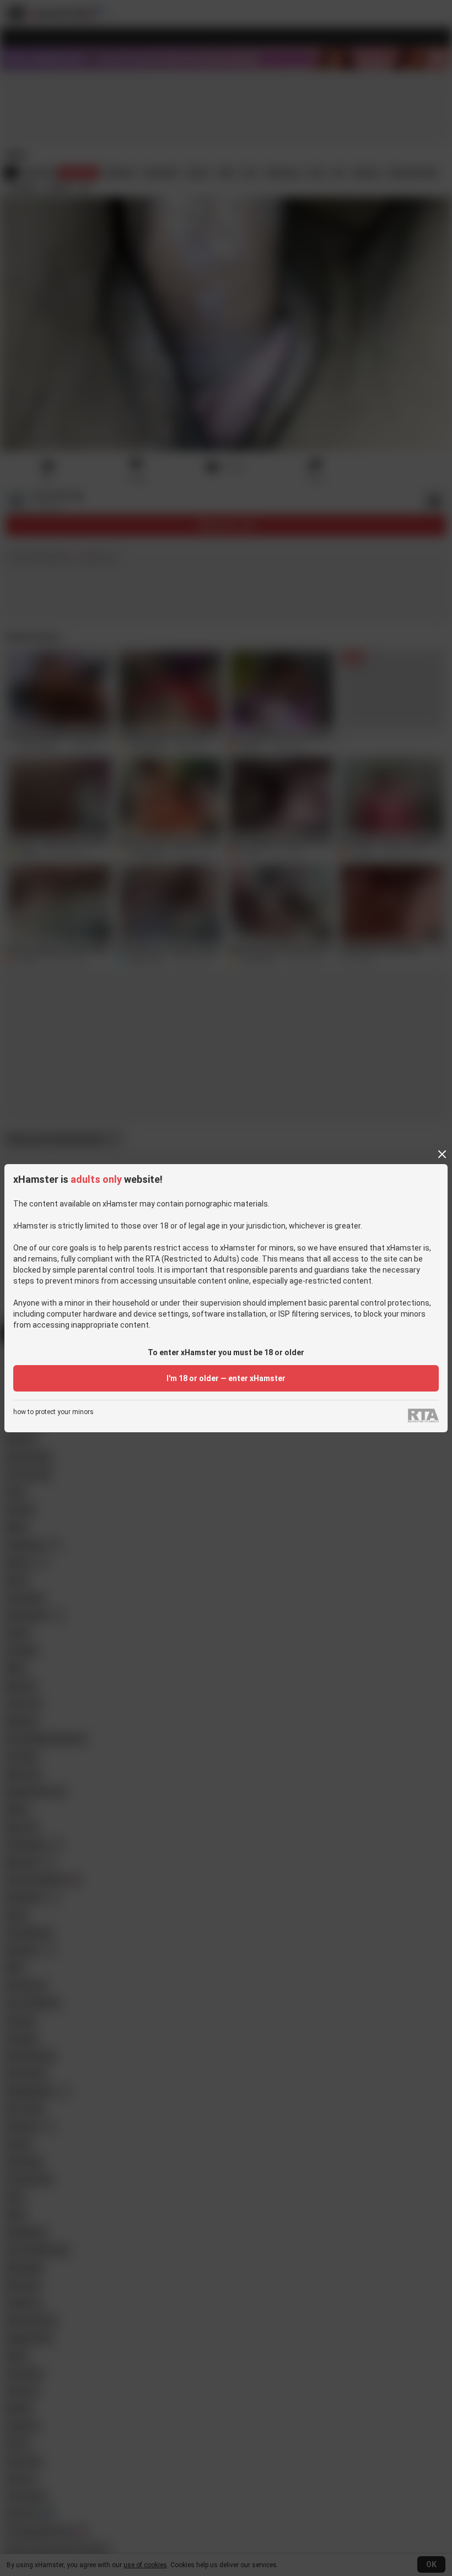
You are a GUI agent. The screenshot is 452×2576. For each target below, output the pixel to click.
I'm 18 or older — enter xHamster (226, 1378)
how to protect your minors (53, 1412)
